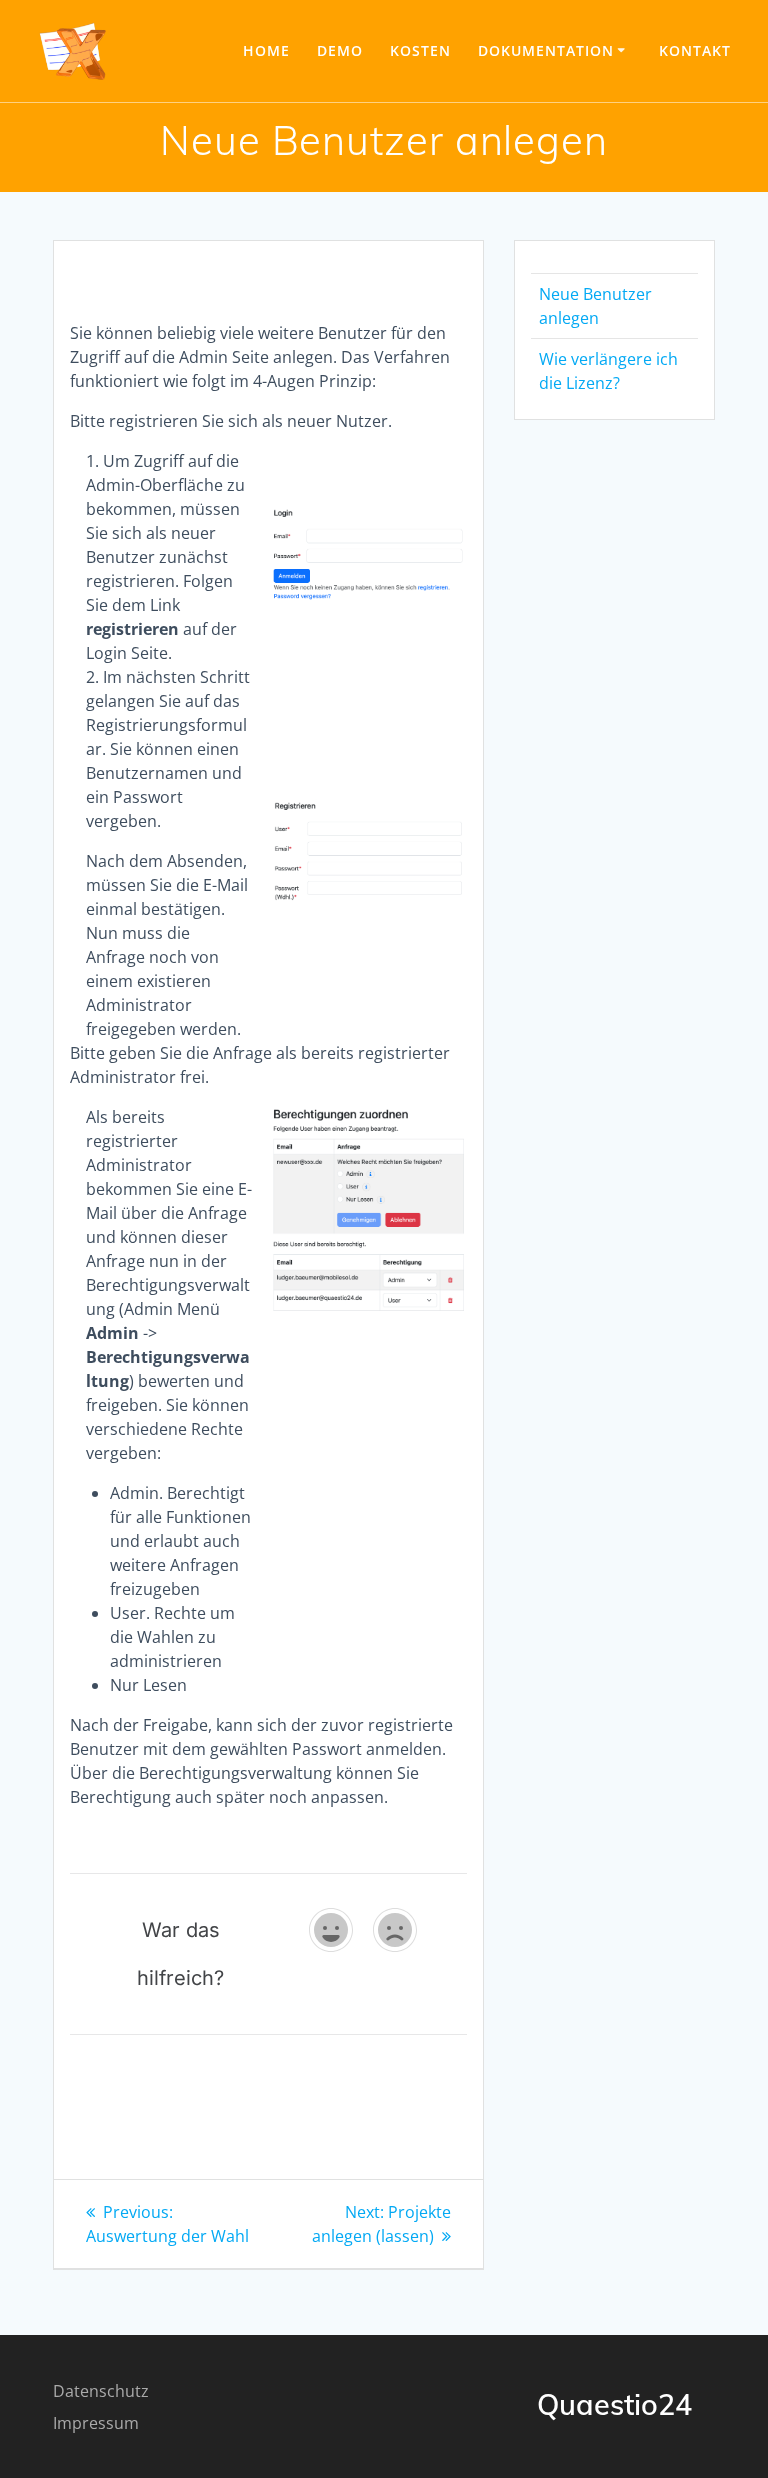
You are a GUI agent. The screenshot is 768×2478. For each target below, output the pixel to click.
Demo (340, 50)
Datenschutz (101, 2391)
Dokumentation (546, 50)
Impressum (96, 2423)
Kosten (420, 50)
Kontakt (695, 50)
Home (266, 50)
